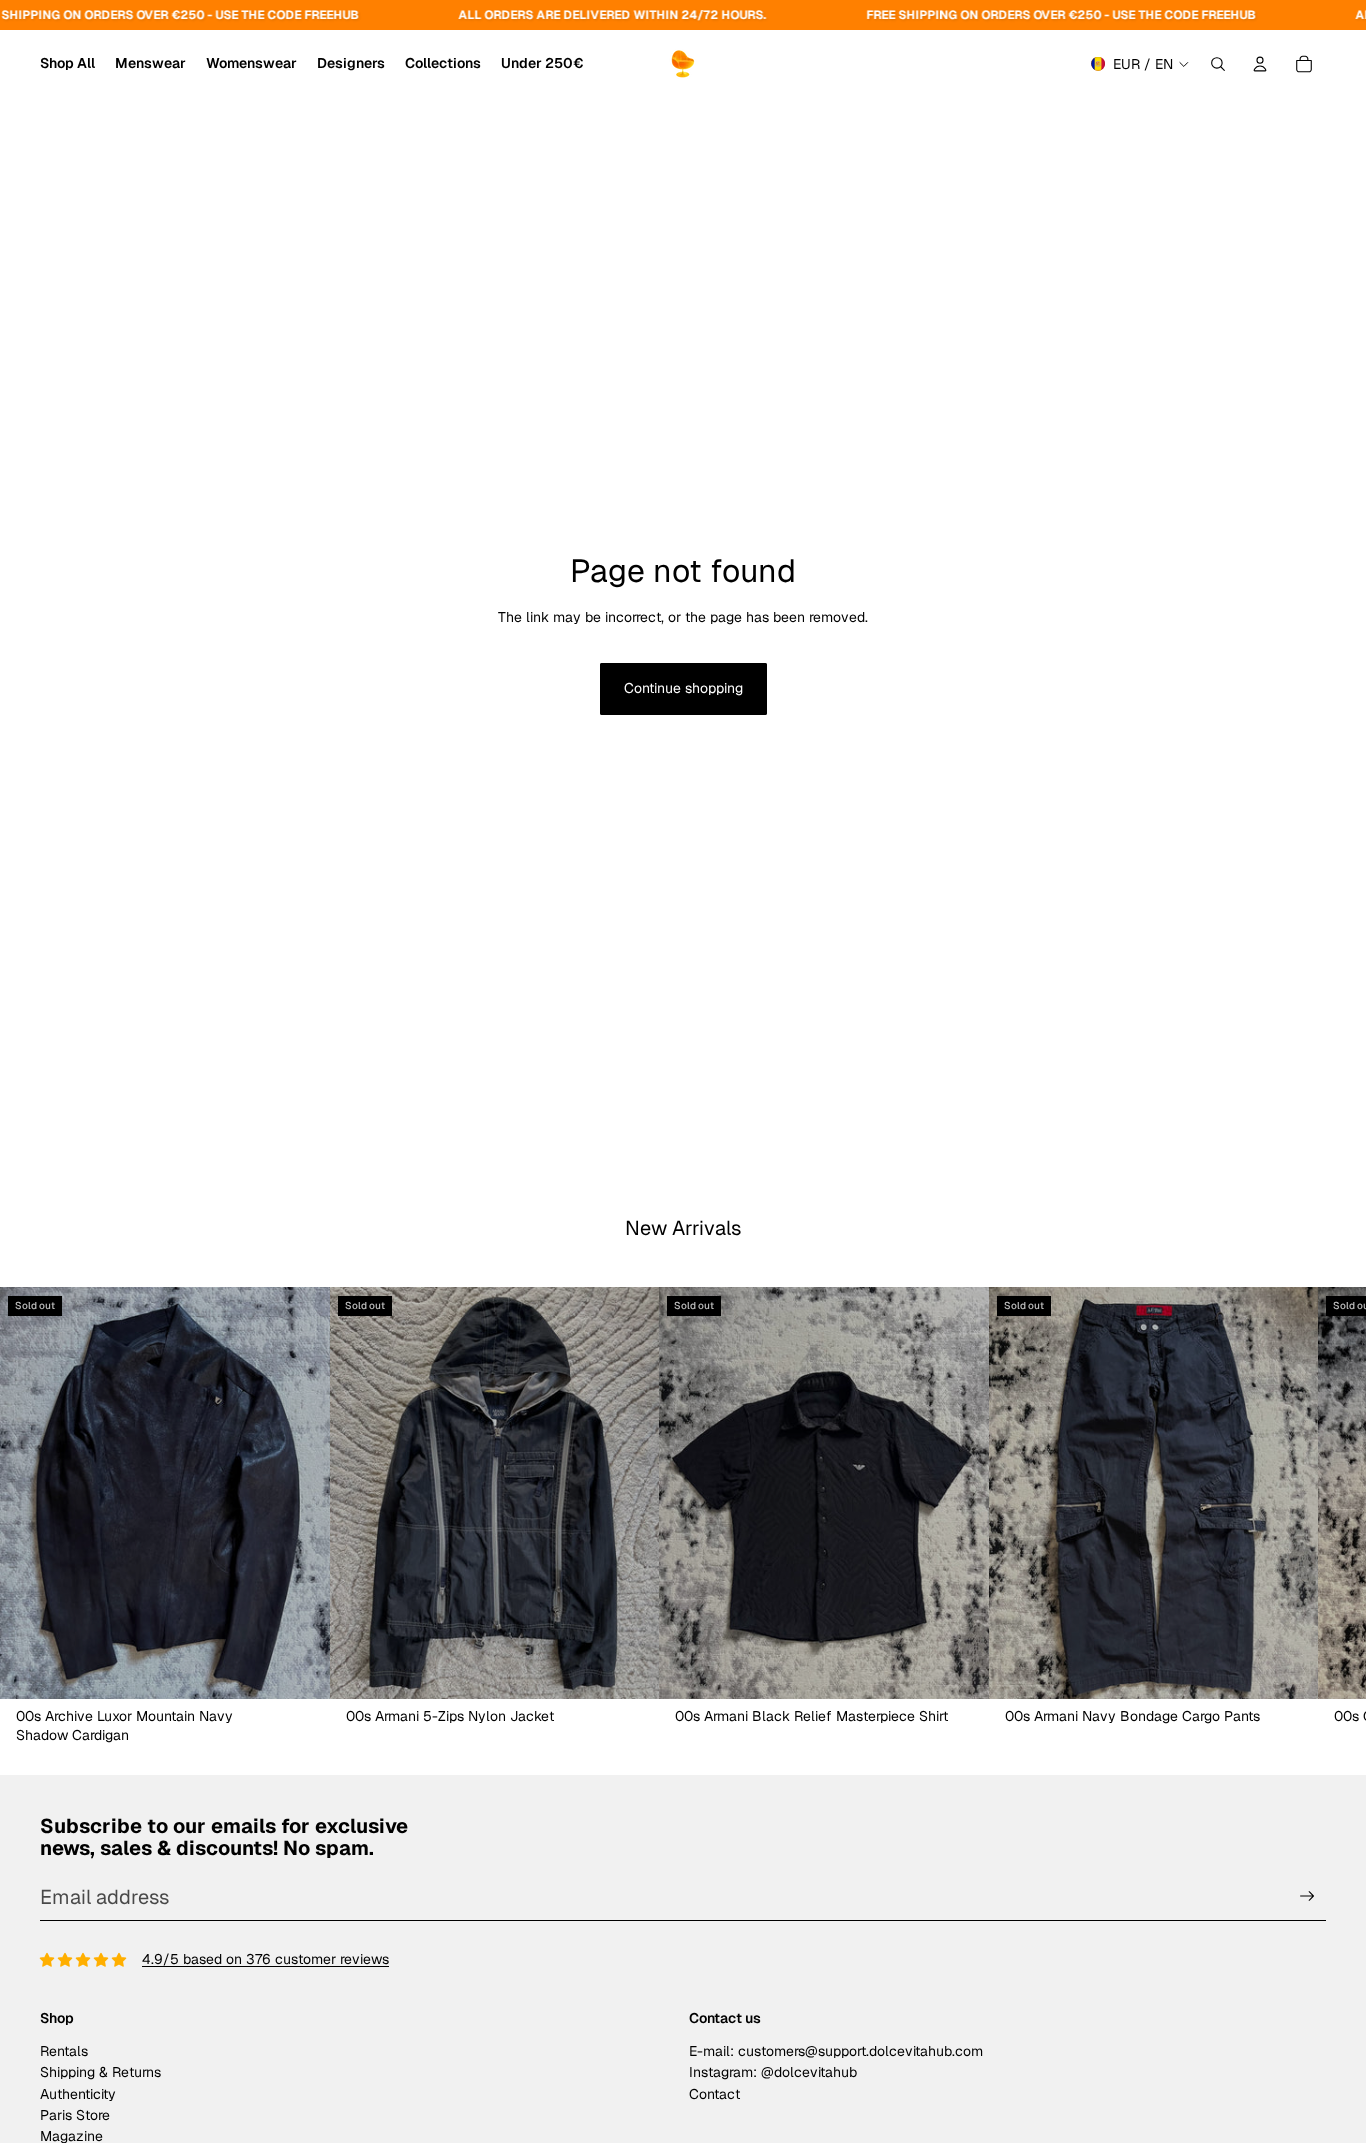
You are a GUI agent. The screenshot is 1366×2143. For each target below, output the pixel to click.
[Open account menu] (1260, 64)
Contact (714, 2094)
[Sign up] (1307, 1896)
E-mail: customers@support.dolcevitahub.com (836, 2051)
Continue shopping (683, 688)
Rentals (64, 2051)
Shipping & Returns (100, 2072)
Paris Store (75, 2115)
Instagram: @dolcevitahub (773, 2072)
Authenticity (78, 2094)
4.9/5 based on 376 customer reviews (265, 1959)
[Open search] (1218, 64)
